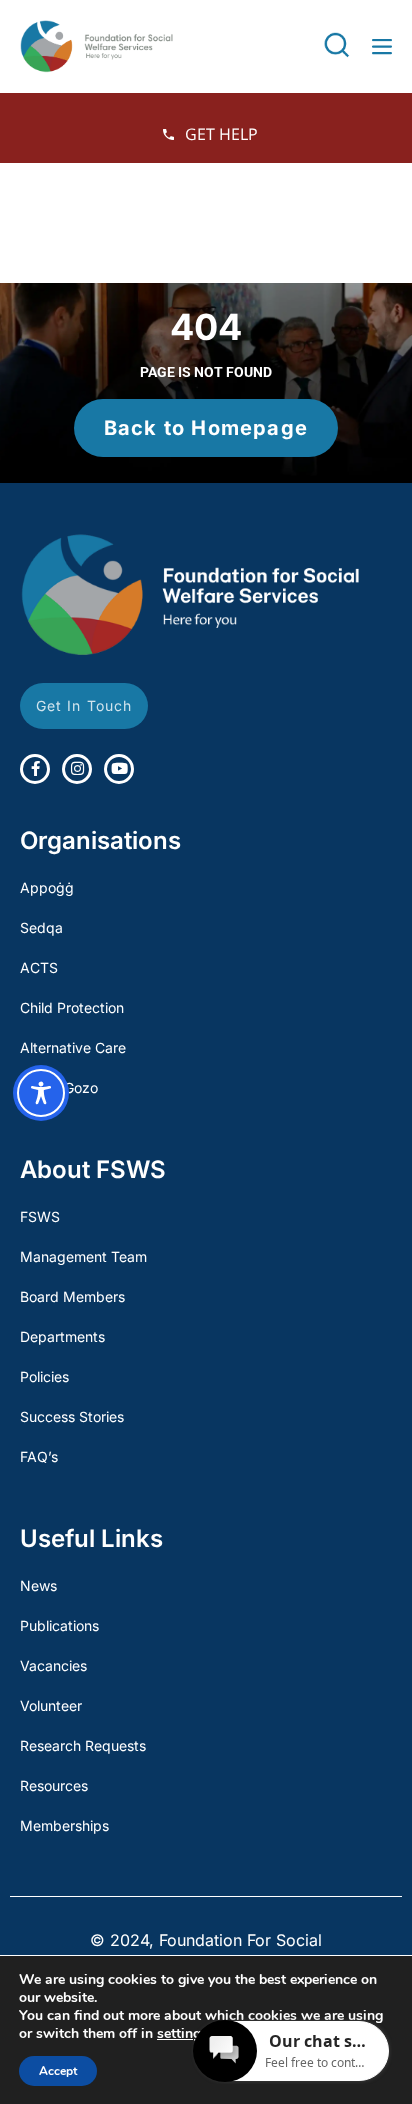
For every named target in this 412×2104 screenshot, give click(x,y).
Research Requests (83, 1745)
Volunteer (51, 1705)
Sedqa (41, 927)
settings (182, 2034)
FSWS (40, 1216)
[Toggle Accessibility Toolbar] (41, 1093)
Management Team (83, 1256)
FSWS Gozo (59, 1087)
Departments (62, 1336)
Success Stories (72, 1416)
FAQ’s (39, 1456)
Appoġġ (47, 887)
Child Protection (72, 1007)
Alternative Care (73, 1047)
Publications (59, 1625)
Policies (44, 1376)
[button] (337, 46)
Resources (54, 1785)
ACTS (39, 967)
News (38, 1585)
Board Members (72, 1296)
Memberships (64, 1825)
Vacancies (53, 1665)
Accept (58, 2071)
